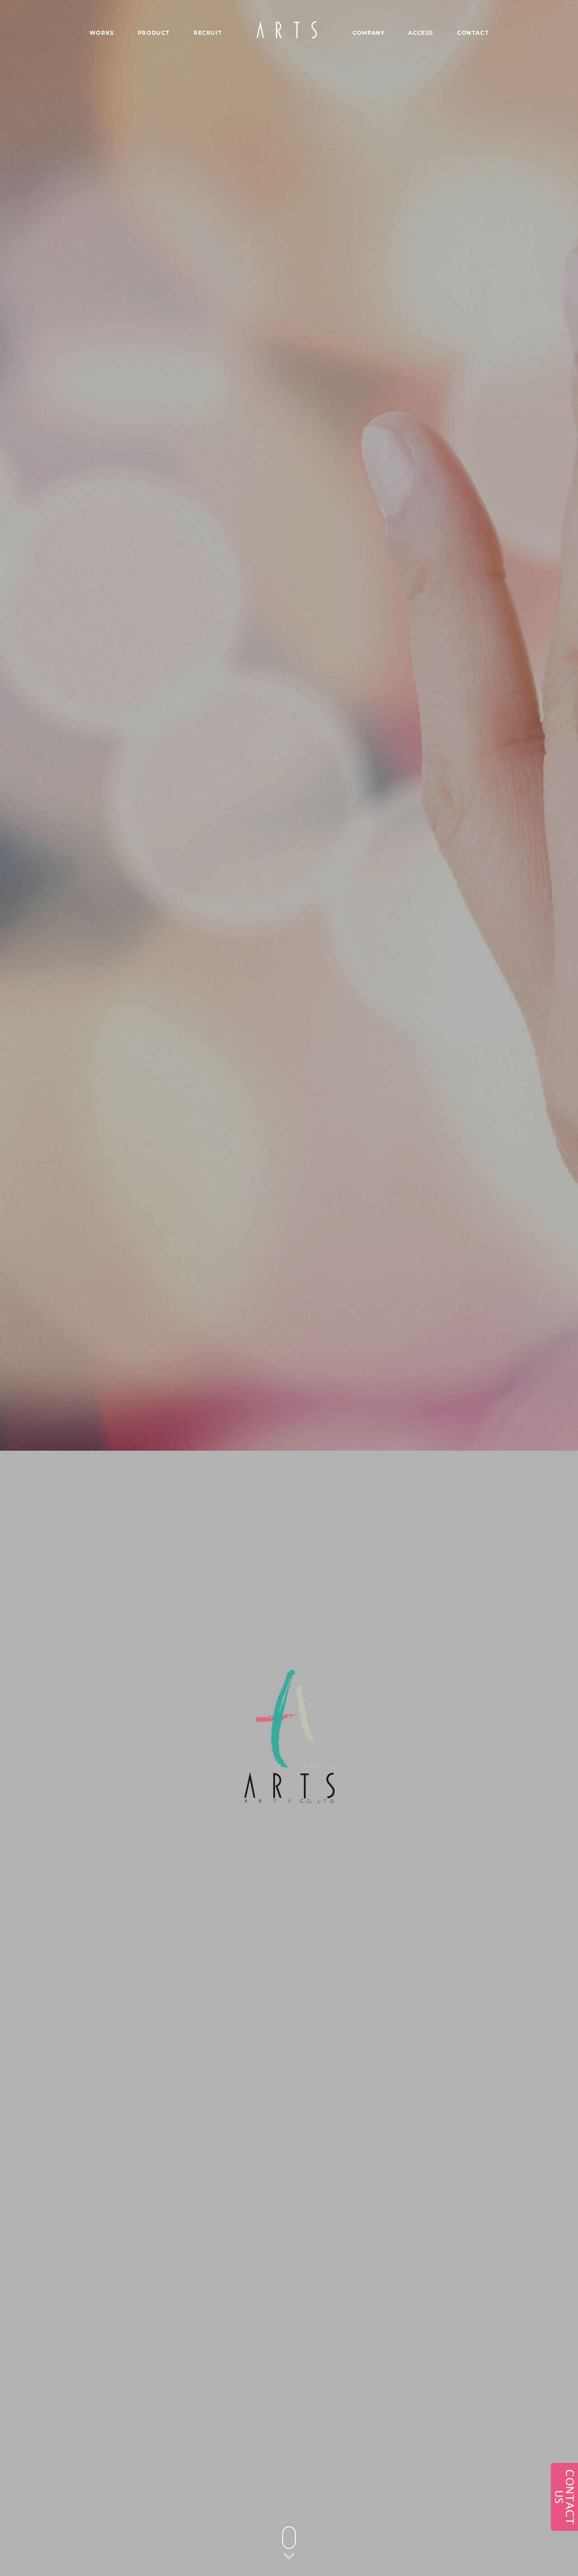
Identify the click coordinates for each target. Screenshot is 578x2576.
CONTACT (473, 33)
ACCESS (421, 33)
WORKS (102, 33)
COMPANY (368, 33)
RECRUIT (208, 33)
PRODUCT (154, 33)
